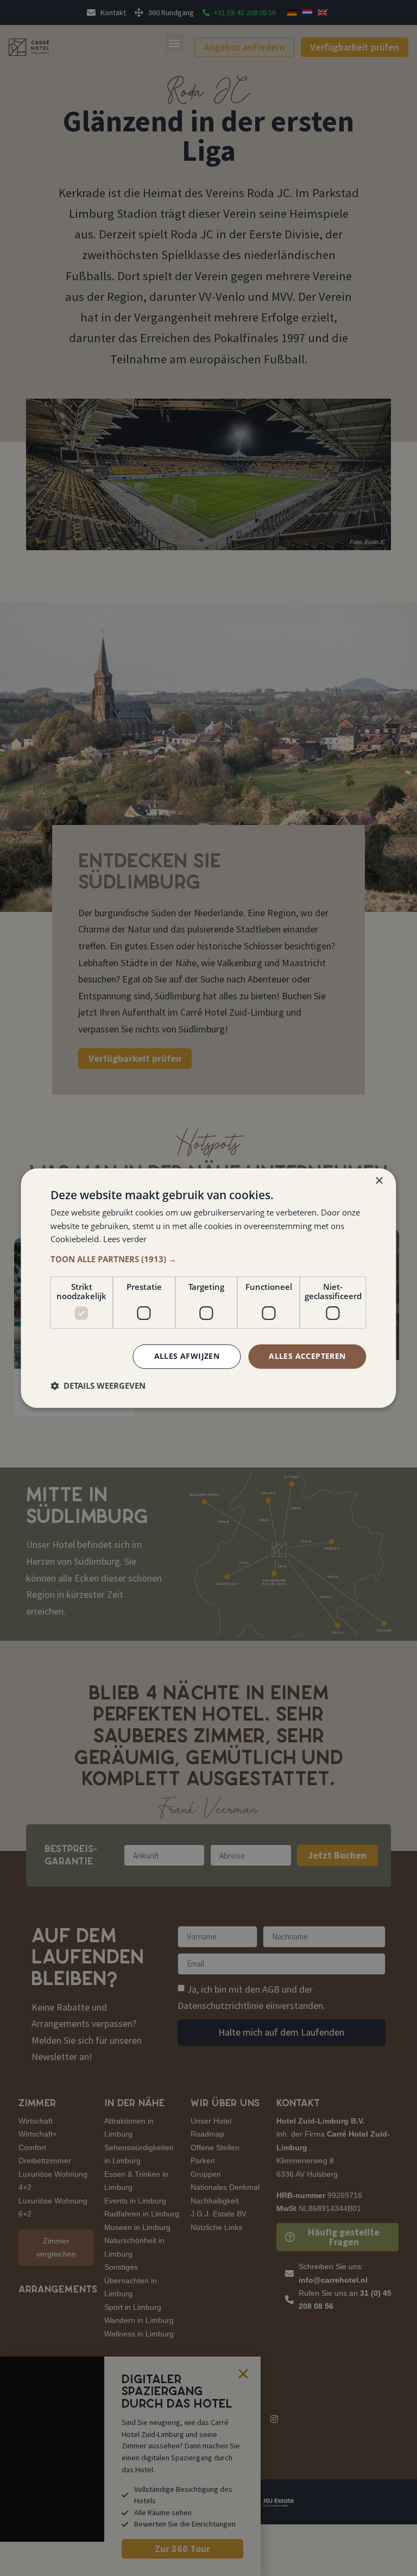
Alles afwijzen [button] (187, 1356)
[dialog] (208, 1288)
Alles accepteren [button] (307, 1356)
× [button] (379, 1181)
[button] (208, 1259)
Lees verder (125, 1239)
